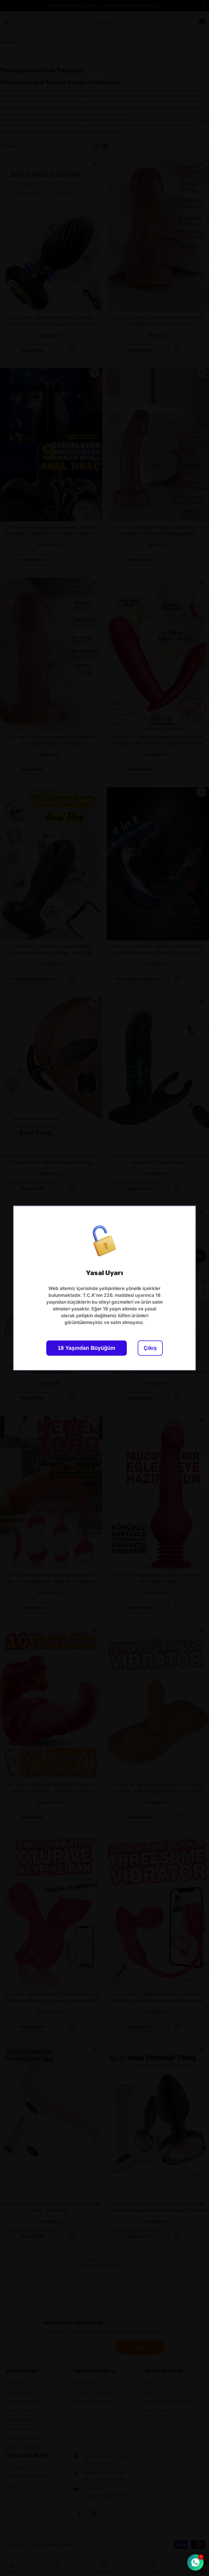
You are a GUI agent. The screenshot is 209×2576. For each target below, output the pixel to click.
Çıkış (150, 1348)
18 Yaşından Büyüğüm (87, 1348)
